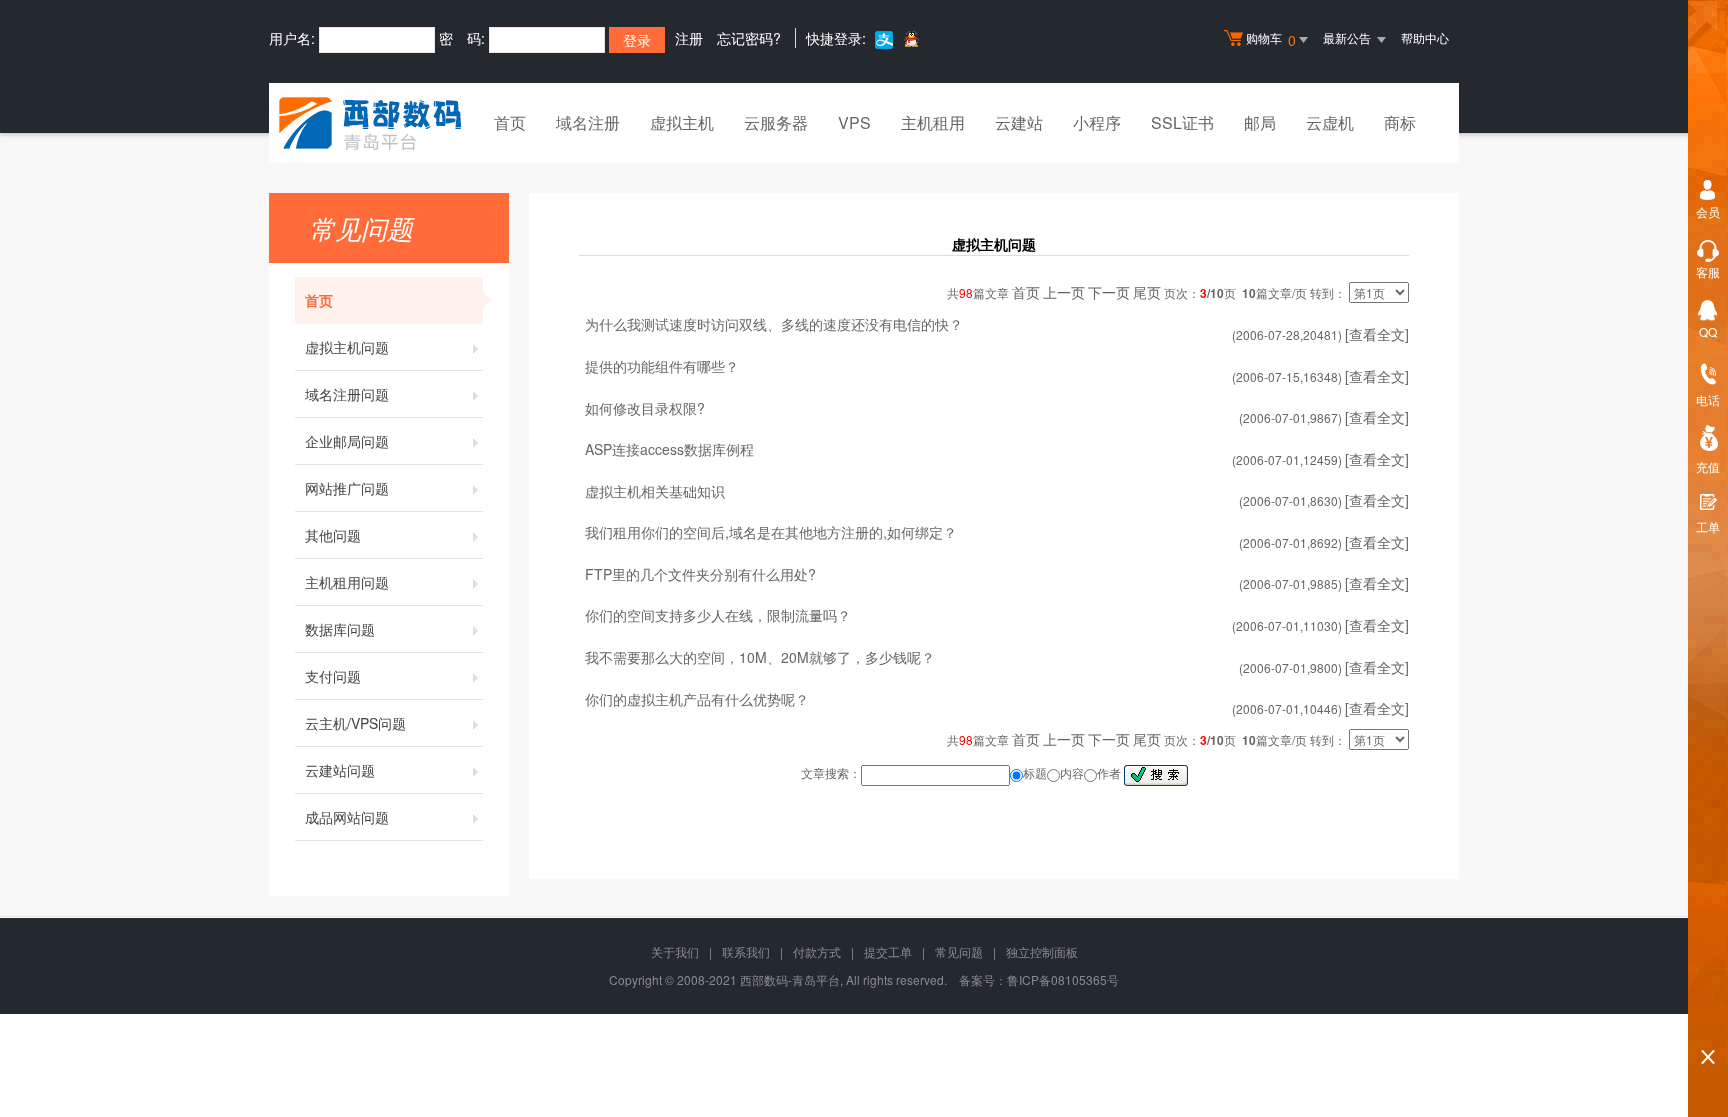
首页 (510, 122)
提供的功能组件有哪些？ (662, 366)
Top (1708, 1022)
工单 (1708, 526)
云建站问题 (340, 770)
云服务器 (776, 122)
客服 (1708, 271)
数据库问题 (340, 629)
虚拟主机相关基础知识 (655, 491)
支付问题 (333, 676)
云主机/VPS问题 (355, 723)
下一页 (1109, 292)
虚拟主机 (682, 122)
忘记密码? (749, 38)
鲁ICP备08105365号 (1063, 979)
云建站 (1019, 122)
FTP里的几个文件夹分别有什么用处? (700, 574)
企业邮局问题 (347, 441)
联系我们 (746, 951)
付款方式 (817, 951)
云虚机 (1330, 122)
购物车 (1271, 39)
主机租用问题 (347, 582)
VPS (854, 122)
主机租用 (933, 122)
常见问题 (959, 951)
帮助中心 (1425, 37)
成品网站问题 (347, 817)
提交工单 (888, 951)
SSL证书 (1182, 122)
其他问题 (333, 535)
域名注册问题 (347, 394)
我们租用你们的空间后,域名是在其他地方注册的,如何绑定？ (771, 532)
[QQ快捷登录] (910, 38)
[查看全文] (1377, 334)
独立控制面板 (1042, 951)
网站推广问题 (347, 488)
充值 (1708, 466)
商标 (1400, 122)
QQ (1708, 331)
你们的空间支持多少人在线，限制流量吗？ (718, 615)
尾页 (1147, 292)
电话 (1708, 399)
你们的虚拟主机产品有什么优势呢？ (697, 699)
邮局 (1260, 122)
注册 (689, 38)
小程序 (1097, 122)
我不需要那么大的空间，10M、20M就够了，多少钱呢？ (760, 657)
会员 (1708, 211)
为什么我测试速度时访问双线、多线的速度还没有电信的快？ (774, 324)
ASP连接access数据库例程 (669, 449)
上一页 (1064, 292)
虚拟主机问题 (347, 347)
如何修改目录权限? (645, 408)
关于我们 (675, 951)
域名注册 (588, 122)
